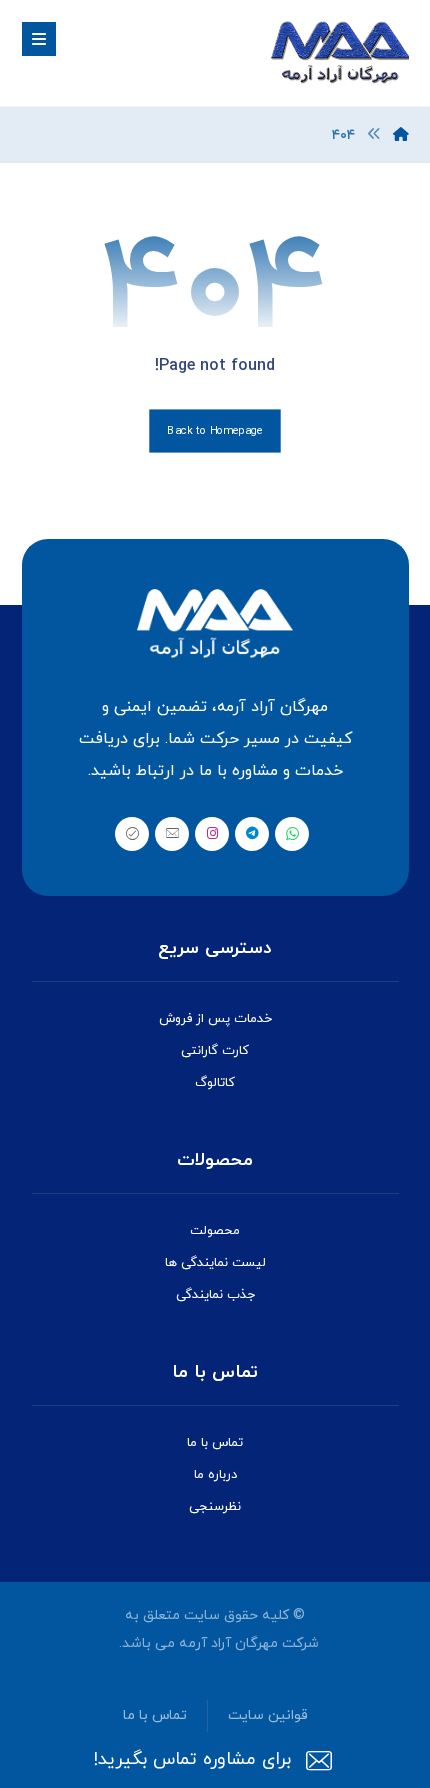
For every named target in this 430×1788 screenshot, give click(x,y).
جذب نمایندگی (215, 1295)
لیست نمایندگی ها (215, 1263)
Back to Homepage (214, 431)
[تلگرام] (252, 834)
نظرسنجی (215, 1507)
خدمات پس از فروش (215, 1019)
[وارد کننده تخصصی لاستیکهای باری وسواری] (339, 53)
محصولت (215, 1231)
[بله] (132, 834)
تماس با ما (215, 1443)
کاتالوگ (215, 1083)
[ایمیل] (172, 834)
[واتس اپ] (292, 834)
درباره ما (215, 1475)
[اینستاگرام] (212, 834)
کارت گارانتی (215, 1051)
